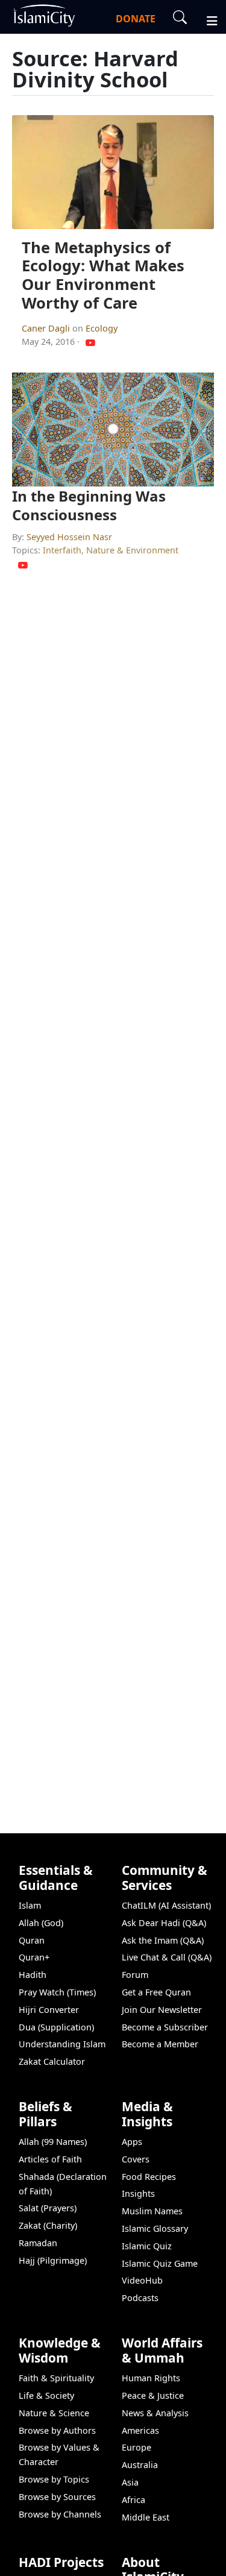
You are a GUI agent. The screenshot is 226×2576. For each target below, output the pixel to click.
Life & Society (46, 2395)
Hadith (33, 1975)
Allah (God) (41, 1923)
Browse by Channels (60, 2514)
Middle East (146, 2517)
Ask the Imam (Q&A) (163, 1940)
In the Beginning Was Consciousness (89, 505)
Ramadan (38, 2243)
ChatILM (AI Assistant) (166, 1905)
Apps (132, 2142)
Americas (140, 2430)
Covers (136, 2159)
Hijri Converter (49, 2010)
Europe (137, 2447)
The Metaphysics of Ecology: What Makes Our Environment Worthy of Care (103, 275)
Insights (138, 2193)
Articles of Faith (50, 2159)
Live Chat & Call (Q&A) (167, 1957)
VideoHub (142, 2280)
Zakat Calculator (52, 2061)
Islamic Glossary (155, 2228)
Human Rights (151, 2378)
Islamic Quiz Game (160, 2263)
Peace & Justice (153, 2395)
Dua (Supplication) (56, 2027)
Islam (30, 1905)
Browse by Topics (54, 2479)
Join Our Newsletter (162, 2010)
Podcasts (140, 2298)
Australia (140, 2465)
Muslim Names (152, 2211)
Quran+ (34, 1957)
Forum (135, 1975)
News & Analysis (155, 2413)
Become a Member (160, 2044)
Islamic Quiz (147, 2246)
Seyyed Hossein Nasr (69, 537)
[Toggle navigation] (207, 19)
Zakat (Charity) (48, 2225)
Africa (133, 2500)
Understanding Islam (62, 2044)
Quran (32, 1940)
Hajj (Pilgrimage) (53, 2260)
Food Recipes (149, 2177)
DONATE (136, 19)
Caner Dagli (47, 328)
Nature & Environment (132, 550)
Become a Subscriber (165, 2027)
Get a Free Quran (156, 1992)
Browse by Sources (57, 2497)
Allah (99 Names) (53, 2142)
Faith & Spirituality (56, 2378)
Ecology (102, 328)
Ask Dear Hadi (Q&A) (164, 1923)
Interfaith (62, 550)
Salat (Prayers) (48, 2208)
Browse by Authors (57, 2430)
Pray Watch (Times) (57, 1992)
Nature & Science (54, 2413)
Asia (130, 2482)
